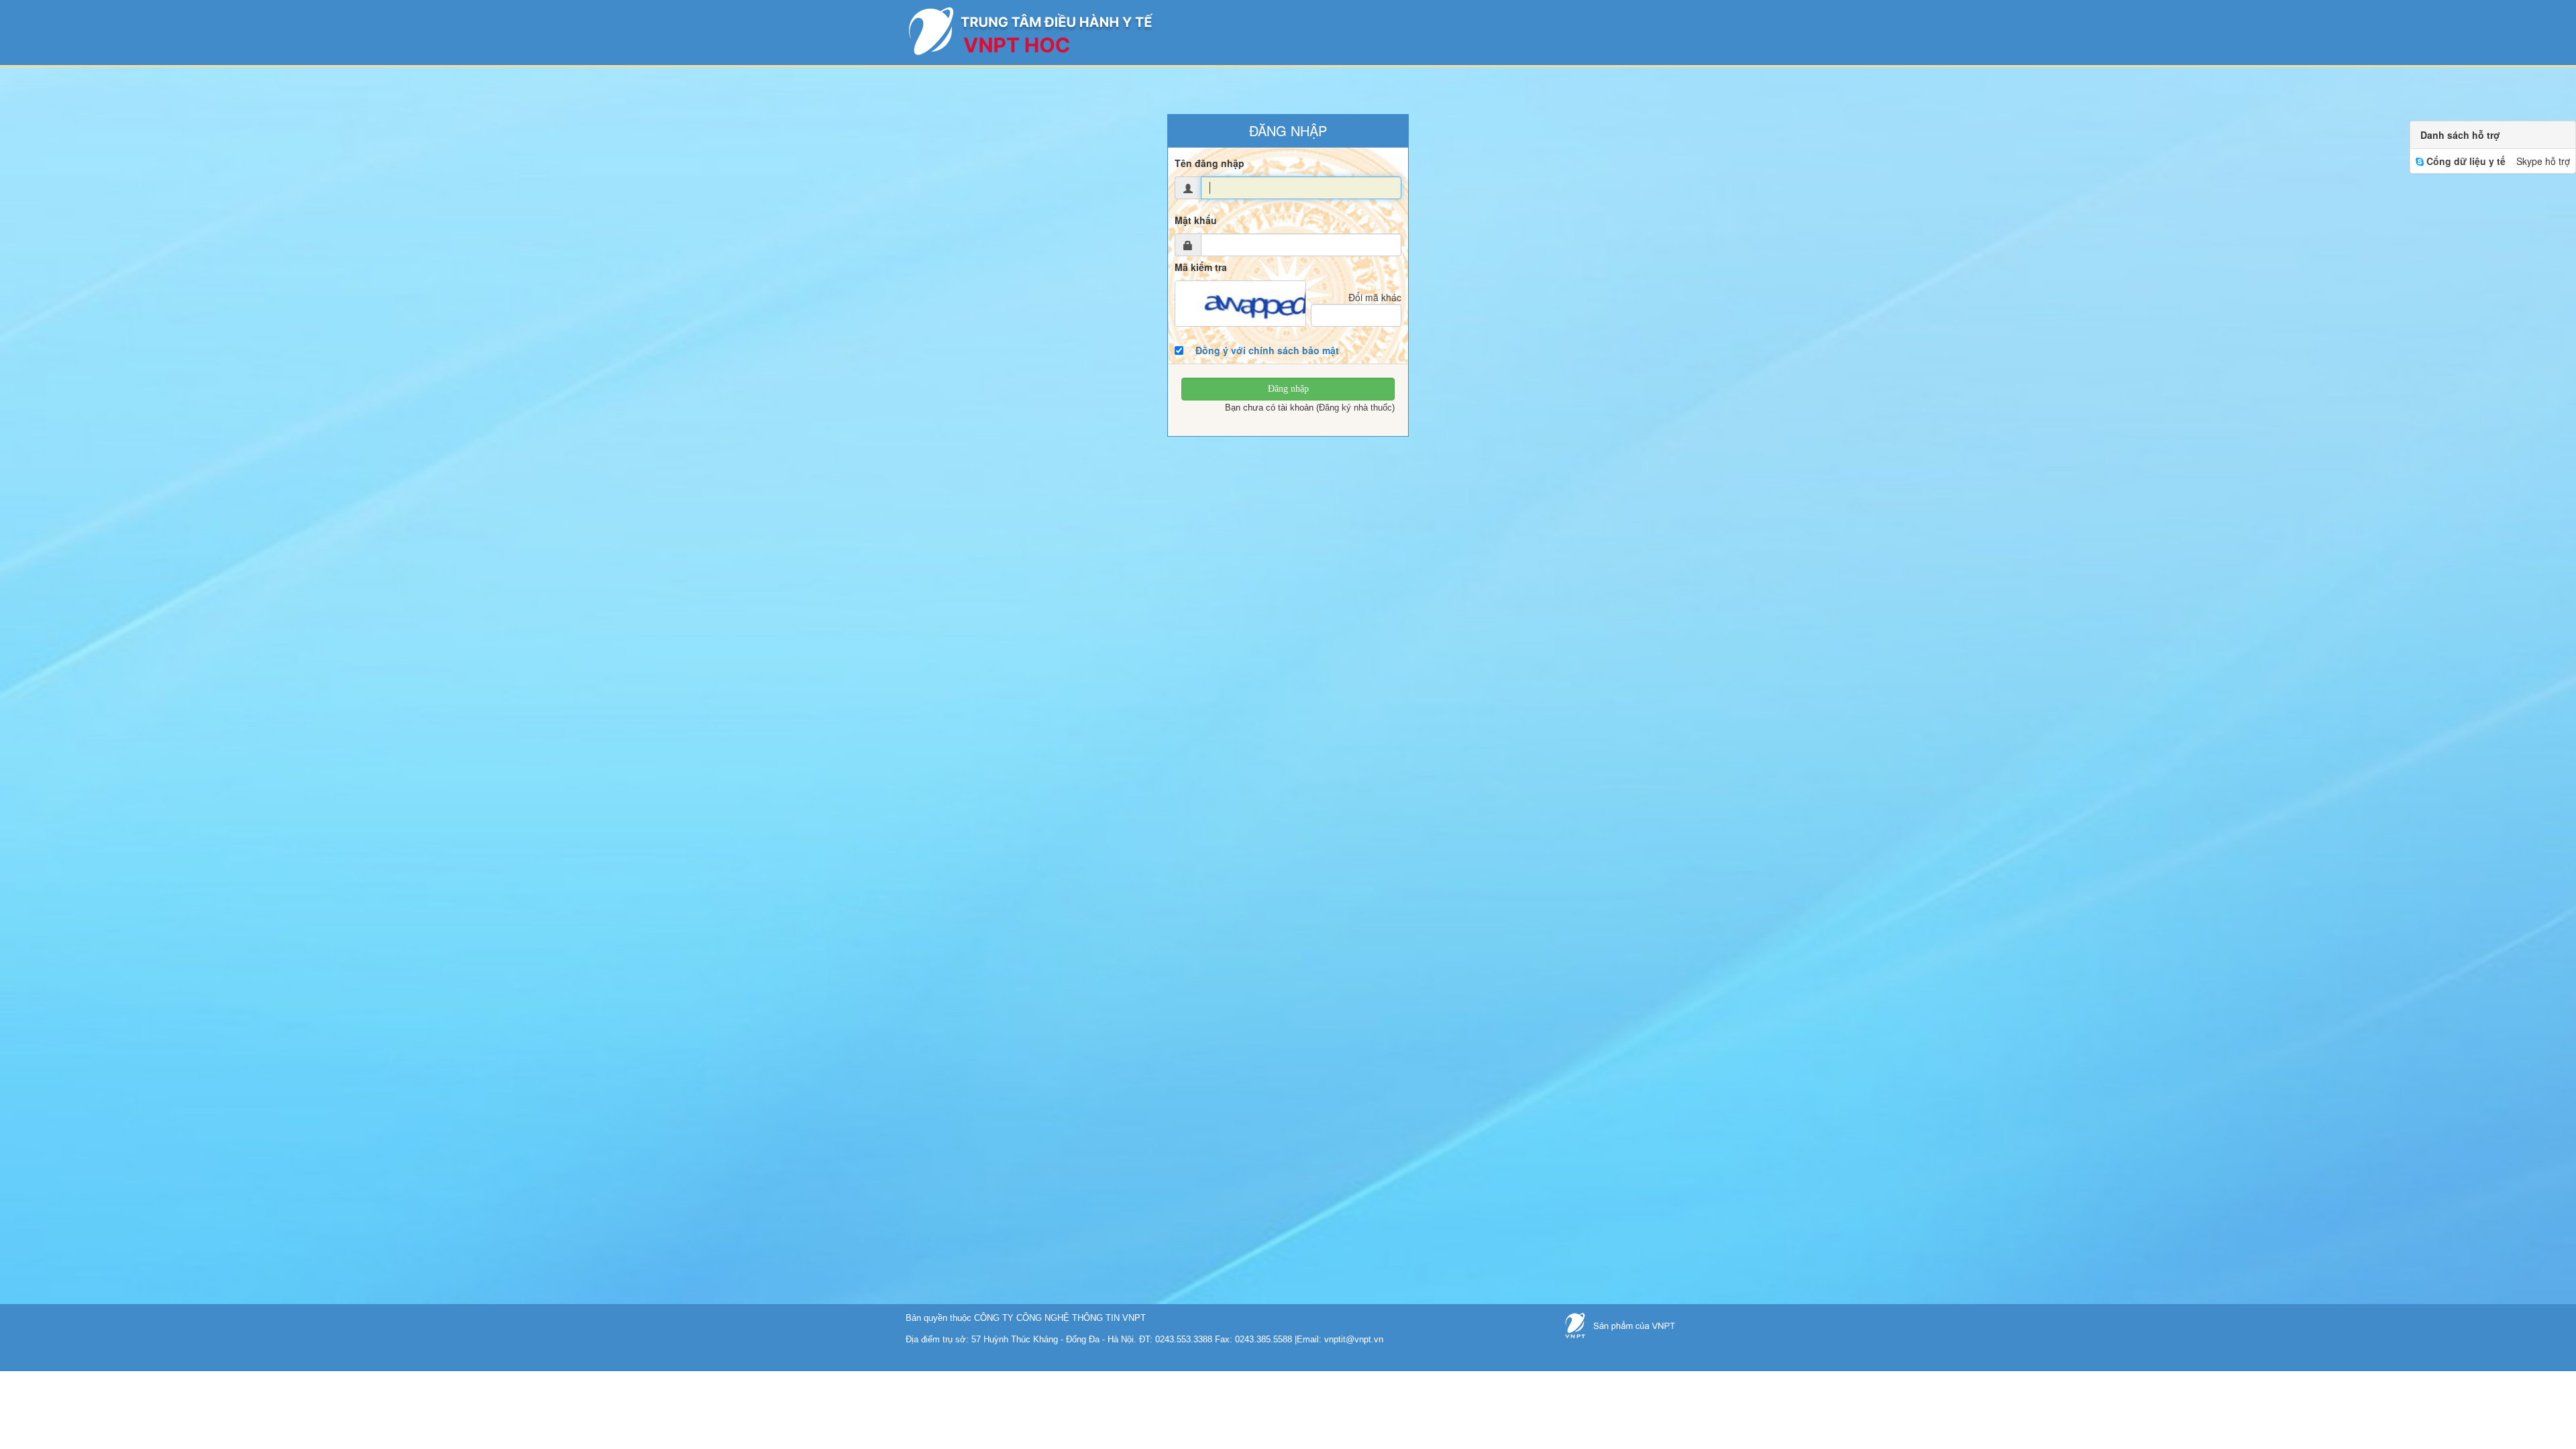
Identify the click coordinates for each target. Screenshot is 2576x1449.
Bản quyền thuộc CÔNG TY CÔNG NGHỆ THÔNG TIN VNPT (1026, 1318)
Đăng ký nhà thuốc (1355, 408)
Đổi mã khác (1375, 297)
